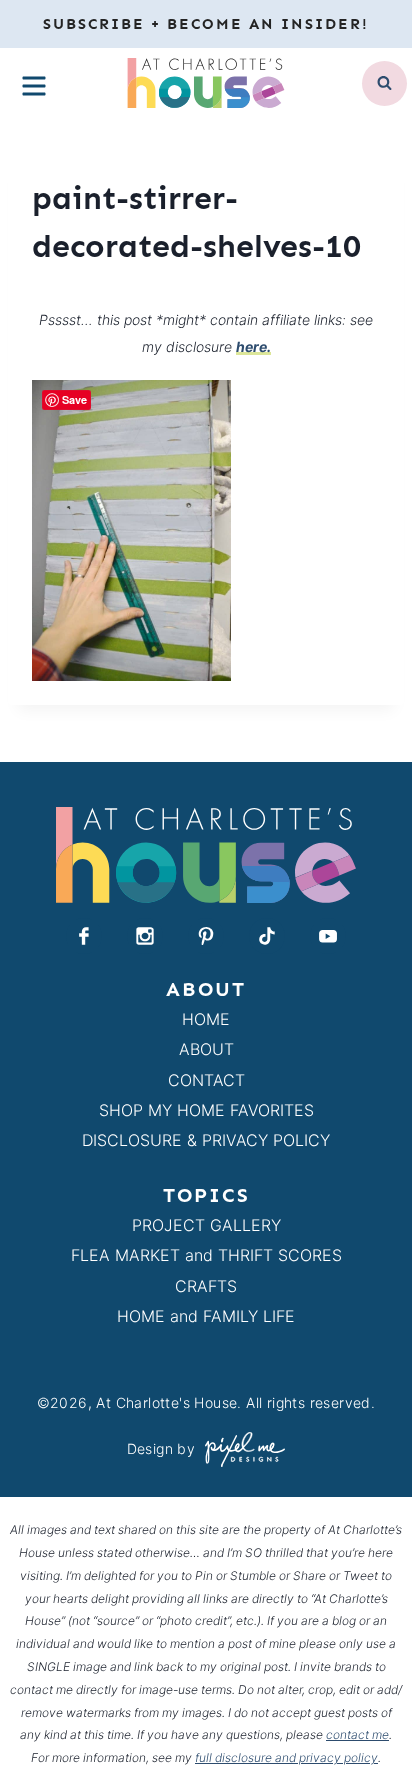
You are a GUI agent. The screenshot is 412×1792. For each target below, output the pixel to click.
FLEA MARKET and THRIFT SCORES (206, 1255)
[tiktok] (267, 936)
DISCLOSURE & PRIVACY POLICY (206, 1140)
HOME (206, 1019)
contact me (357, 1734)
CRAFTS (206, 1286)
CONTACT (206, 1080)
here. (253, 346)
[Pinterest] (206, 936)
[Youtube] (328, 936)
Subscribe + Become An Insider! (206, 24)
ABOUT (206, 1049)
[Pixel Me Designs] (240, 1449)
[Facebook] (84, 936)
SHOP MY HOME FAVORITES (206, 1110)
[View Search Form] (384, 83)
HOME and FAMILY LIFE (206, 1316)
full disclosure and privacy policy (286, 1757)
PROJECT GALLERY (206, 1225)
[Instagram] (145, 936)
